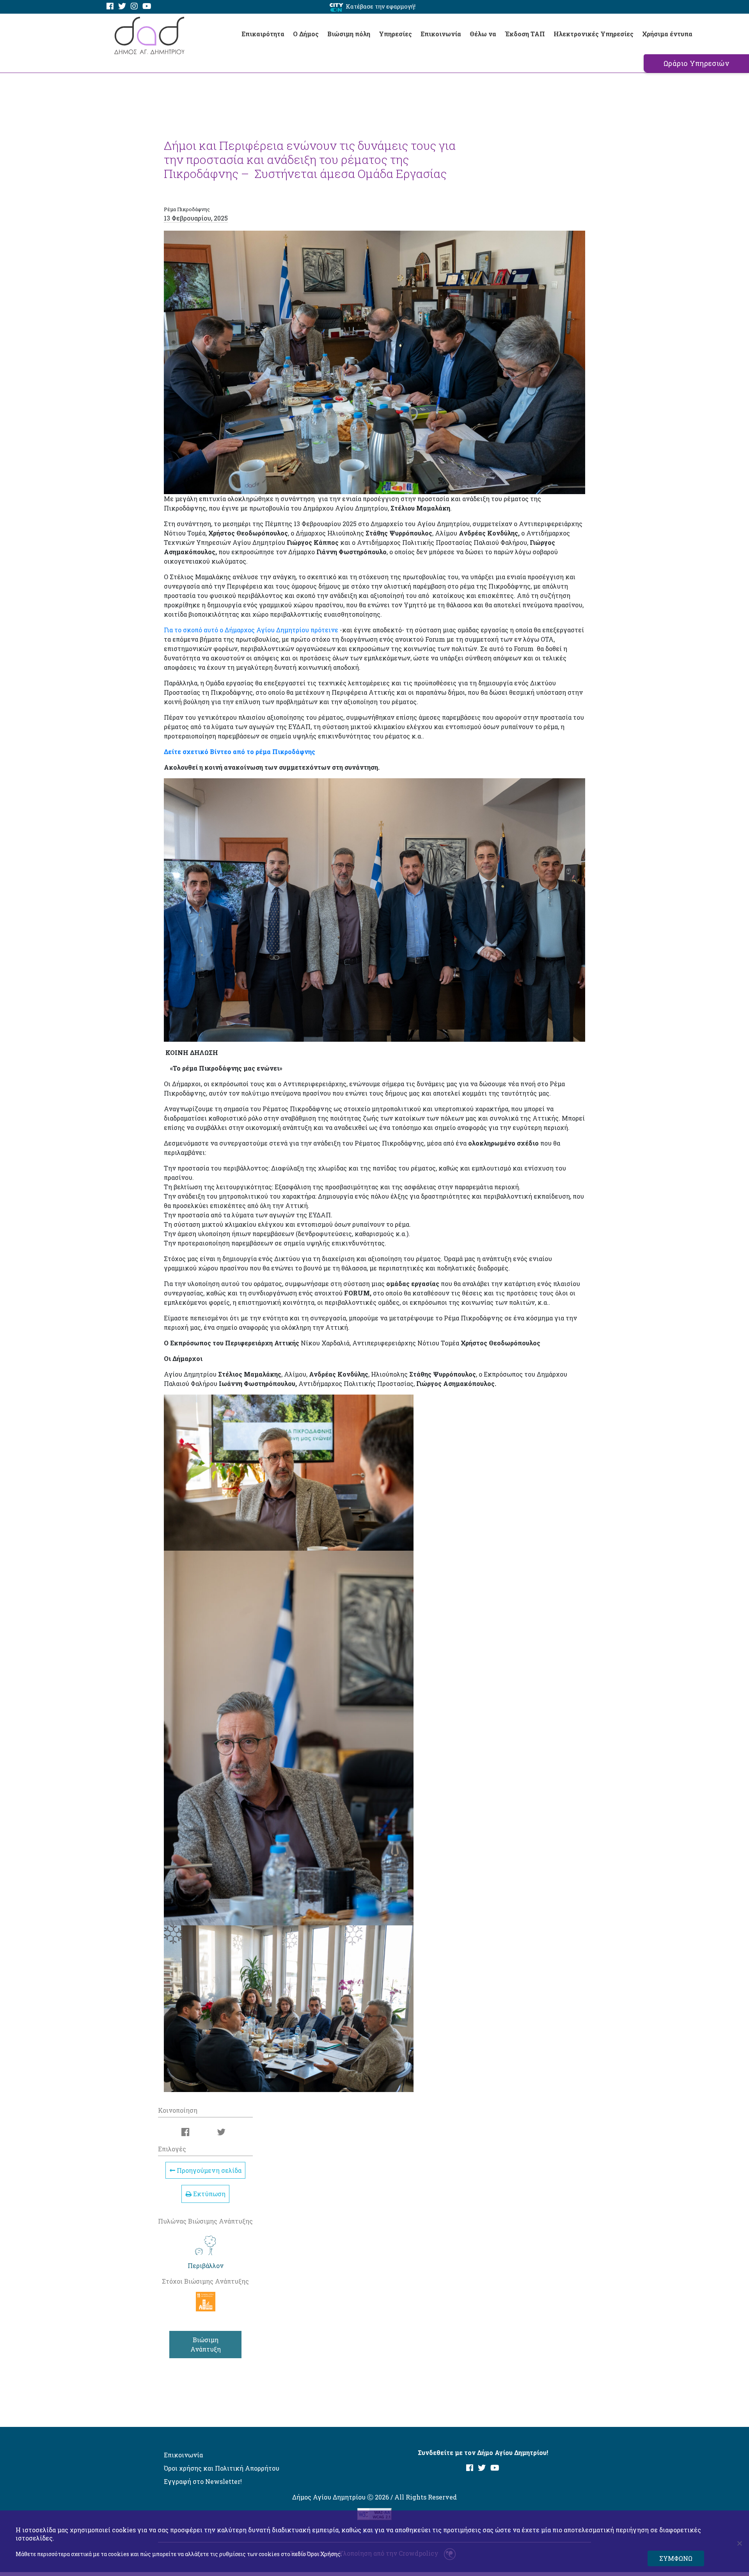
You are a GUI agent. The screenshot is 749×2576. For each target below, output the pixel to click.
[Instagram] (134, 6)
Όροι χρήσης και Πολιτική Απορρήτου (222, 2468)
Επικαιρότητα (263, 34)
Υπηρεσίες (395, 34)
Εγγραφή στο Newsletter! (203, 2481)
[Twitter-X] (122, 6)
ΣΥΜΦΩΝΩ (676, 2558)
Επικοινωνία (441, 34)
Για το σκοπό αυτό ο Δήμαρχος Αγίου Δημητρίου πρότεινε (251, 630)
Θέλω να (483, 34)
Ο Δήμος (306, 34)
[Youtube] (147, 6)
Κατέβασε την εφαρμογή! (381, 6)
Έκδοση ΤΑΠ (525, 34)
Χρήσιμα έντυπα (667, 34)
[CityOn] (336, 7)
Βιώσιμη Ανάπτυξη (206, 2344)
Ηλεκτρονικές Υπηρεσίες (594, 34)
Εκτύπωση (209, 2194)
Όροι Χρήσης (324, 2554)
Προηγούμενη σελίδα (208, 2170)
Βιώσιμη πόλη (349, 34)
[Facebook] (110, 6)
